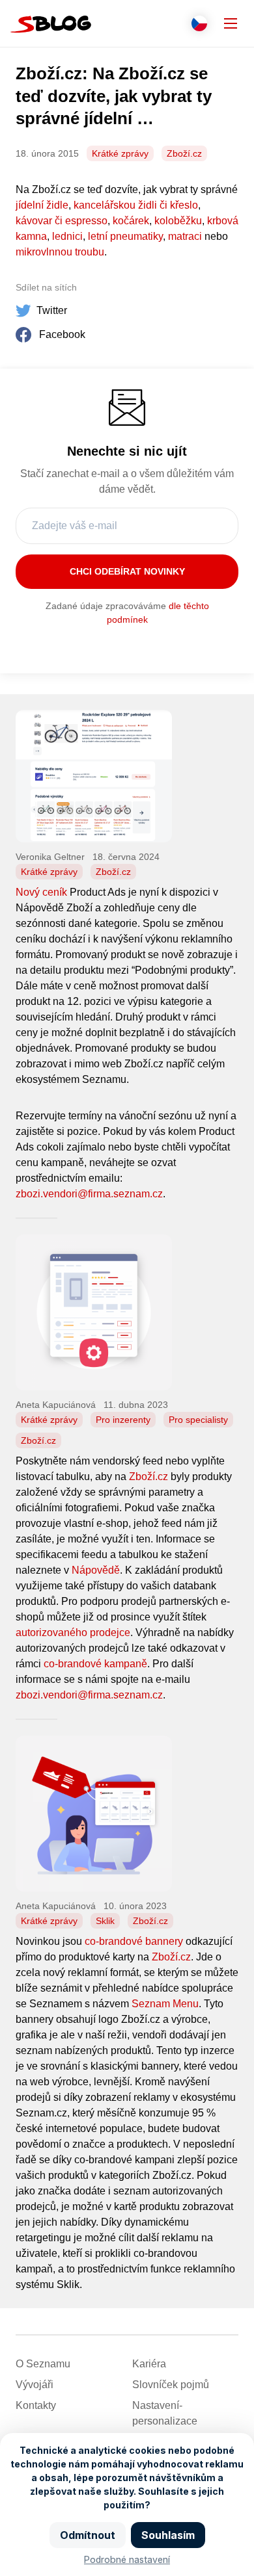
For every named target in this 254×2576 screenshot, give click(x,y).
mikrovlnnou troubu (60, 252)
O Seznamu (43, 2364)
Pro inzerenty (123, 1420)
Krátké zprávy (120, 153)
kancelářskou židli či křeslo (136, 205)
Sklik (105, 1921)
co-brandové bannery (134, 1941)
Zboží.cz (184, 153)
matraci (185, 236)
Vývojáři (35, 2385)
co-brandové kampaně (95, 1664)
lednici (67, 236)
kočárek (131, 221)
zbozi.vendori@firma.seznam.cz (89, 1194)
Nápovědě (96, 1570)
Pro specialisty (198, 1420)
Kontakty (36, 2405)
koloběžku (178, 221)
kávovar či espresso (62, 221)
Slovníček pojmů (171, 2385)
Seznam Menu (165, 2004)
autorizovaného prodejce (73, 1633)
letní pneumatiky (125, 236)
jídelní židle (42, 205)
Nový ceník (41, 892)
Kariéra (149, 2364)
